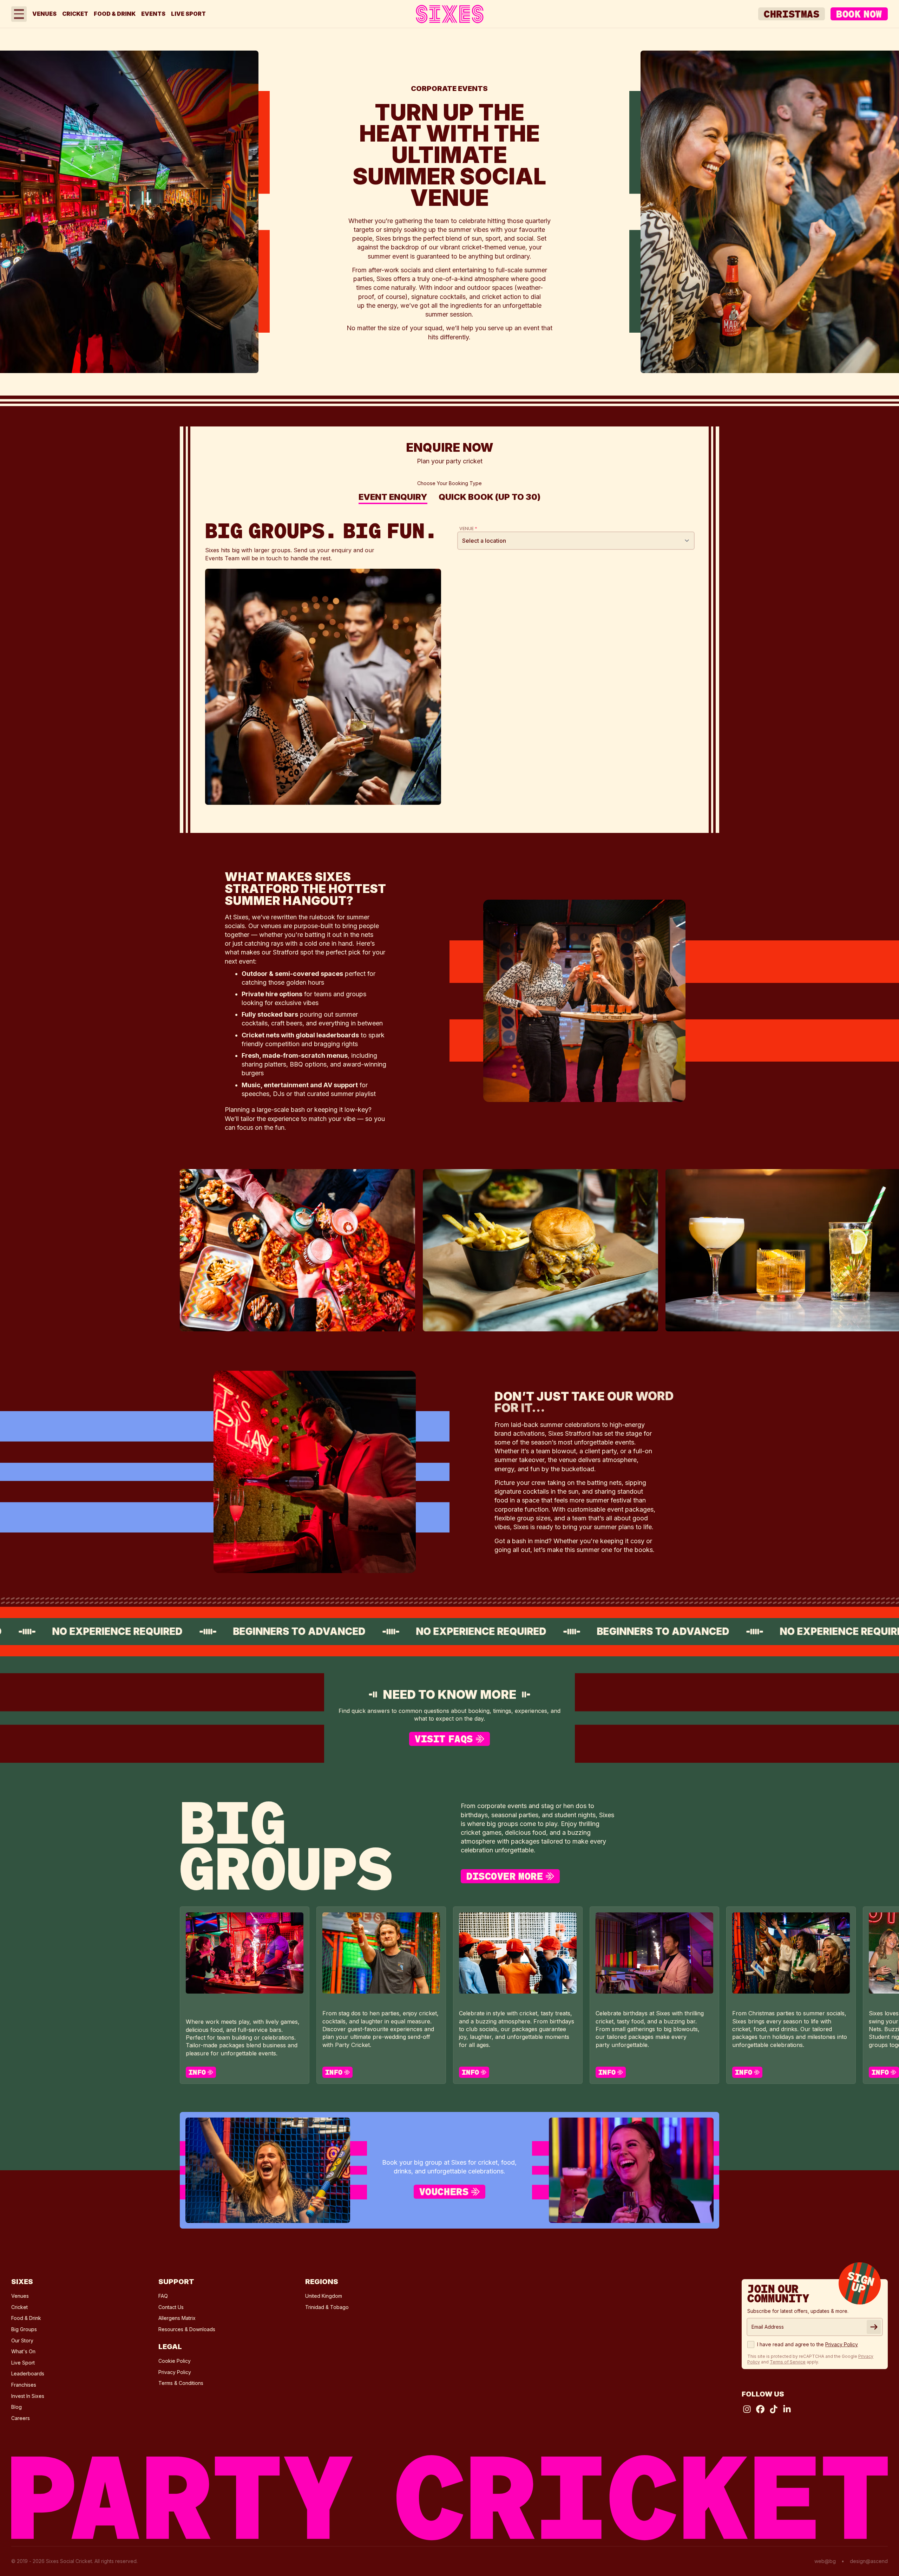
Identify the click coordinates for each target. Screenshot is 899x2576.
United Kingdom (324, 2296)
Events (153, 14)
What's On (23, 2351)
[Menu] (19, 14)
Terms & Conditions (181, 2383)
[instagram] (747, 2409)
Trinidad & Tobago (327, 2307)
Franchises (24, 2385)
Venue (468, 529)
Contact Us (171, 2307)
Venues (44, 14)
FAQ (163, 2296)
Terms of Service (788, 2362)
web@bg (825, 2561)
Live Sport (188, 14)
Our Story (22, 2340)
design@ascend (869, 2561)
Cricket (75, 14)
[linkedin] (787, 2409)
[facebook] (760, 2409)
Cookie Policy (175, 2361)
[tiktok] (774, 2409)
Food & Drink (115, 14)
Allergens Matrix (177, 2318)
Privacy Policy (175, 2372)
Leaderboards (28, 2373)
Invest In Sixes (28, 2396)
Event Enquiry (393, 498)
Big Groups (24, 2329)
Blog (17, 2407)
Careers (21, 2418)
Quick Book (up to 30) (490, 498)
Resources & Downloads (187, 2329)
